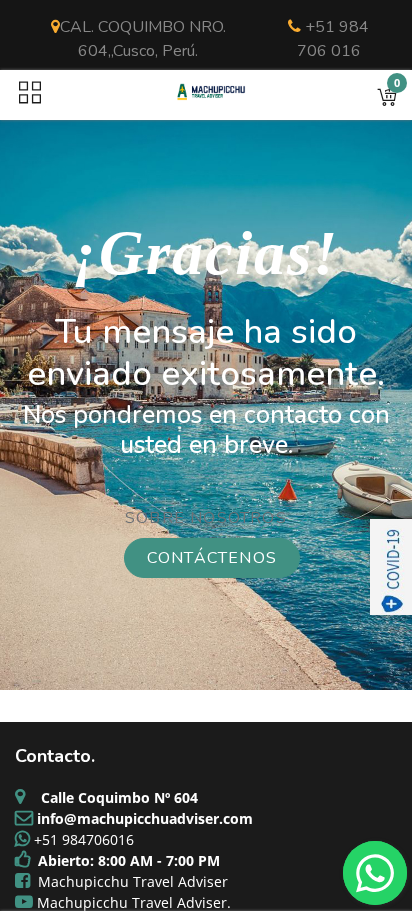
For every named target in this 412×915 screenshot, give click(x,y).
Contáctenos (212, 558)
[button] (387, 95)
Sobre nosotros (206, 518)
